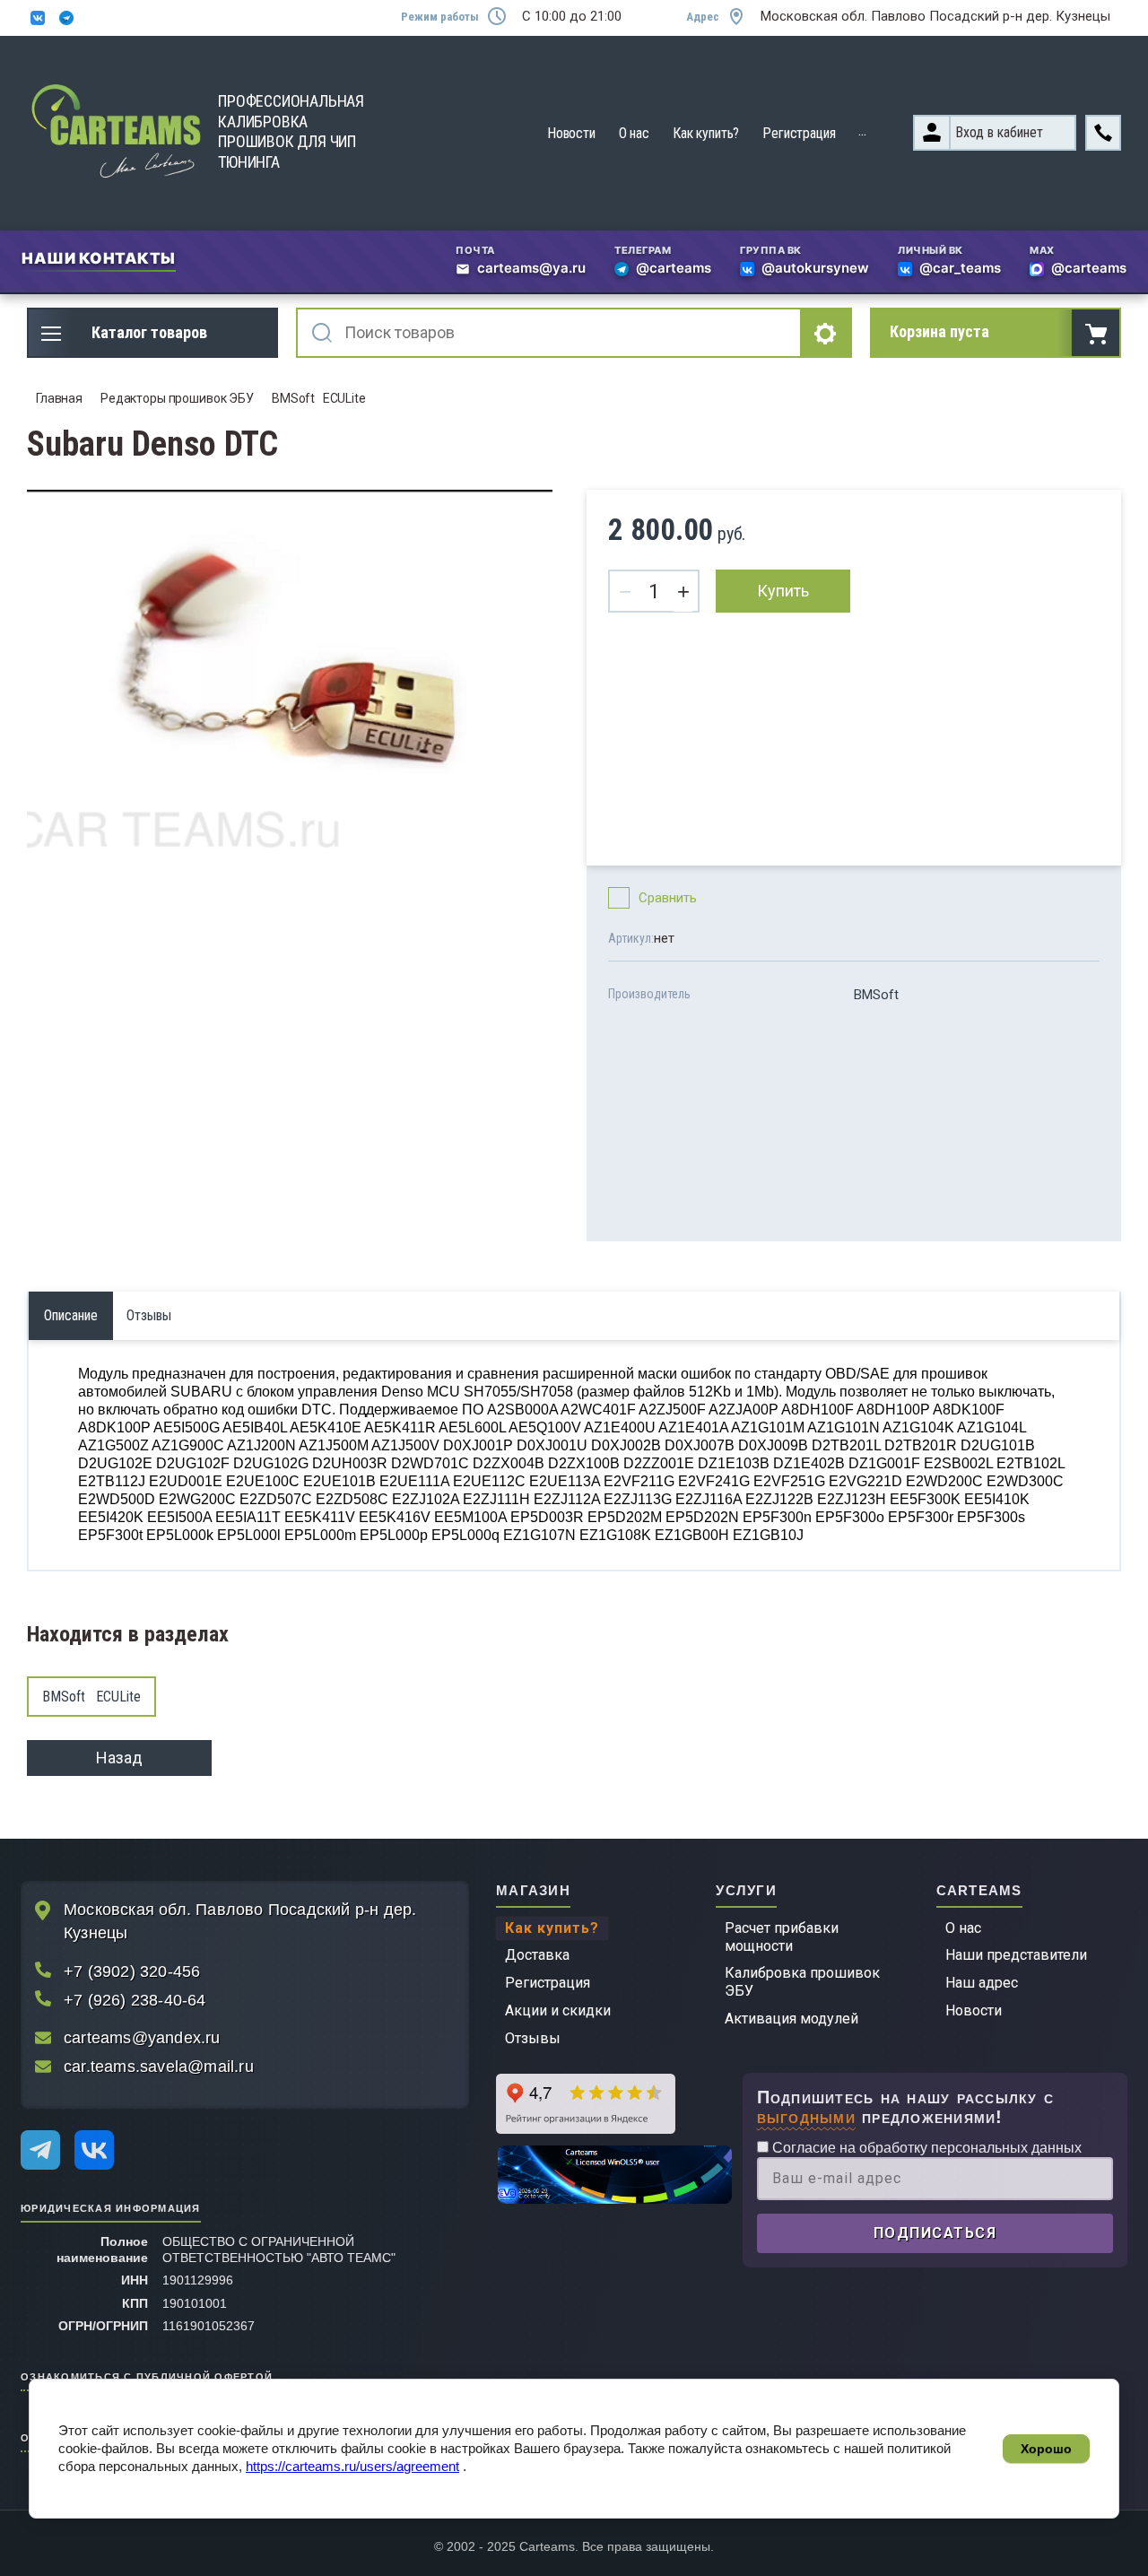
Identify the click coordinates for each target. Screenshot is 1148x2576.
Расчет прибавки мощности (782, 1937)
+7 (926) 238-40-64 (135, 2000)
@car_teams (960, 269)
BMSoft (876, 995)
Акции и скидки (558, 2010)
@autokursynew (815, 269)
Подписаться (935, 2233)
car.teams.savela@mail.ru (159, 2067)
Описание (71, 1315)
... (862, 131)
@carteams (674, 269)
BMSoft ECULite (319, 398)
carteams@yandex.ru (142, 2038)
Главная (59, 398)
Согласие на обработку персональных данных (925, 2148)
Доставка (537, 1955)
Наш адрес (982, 1983)
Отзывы (533, 2038)
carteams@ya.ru (531, 269)
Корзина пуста (939, 331)
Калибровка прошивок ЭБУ (802, 1982)
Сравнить (668, 898)
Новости (571, 133)
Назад (119, 1758)
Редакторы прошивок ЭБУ (177, 398)
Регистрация (799, 133)
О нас (634, 133)
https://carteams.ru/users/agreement (352, 2466)
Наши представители (1016, 1955)
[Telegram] (40, 2150)
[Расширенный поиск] (827, 333)
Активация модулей (791, 2019)
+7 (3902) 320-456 (132, 1971)
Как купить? (706, 133)
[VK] (94, 2150)
